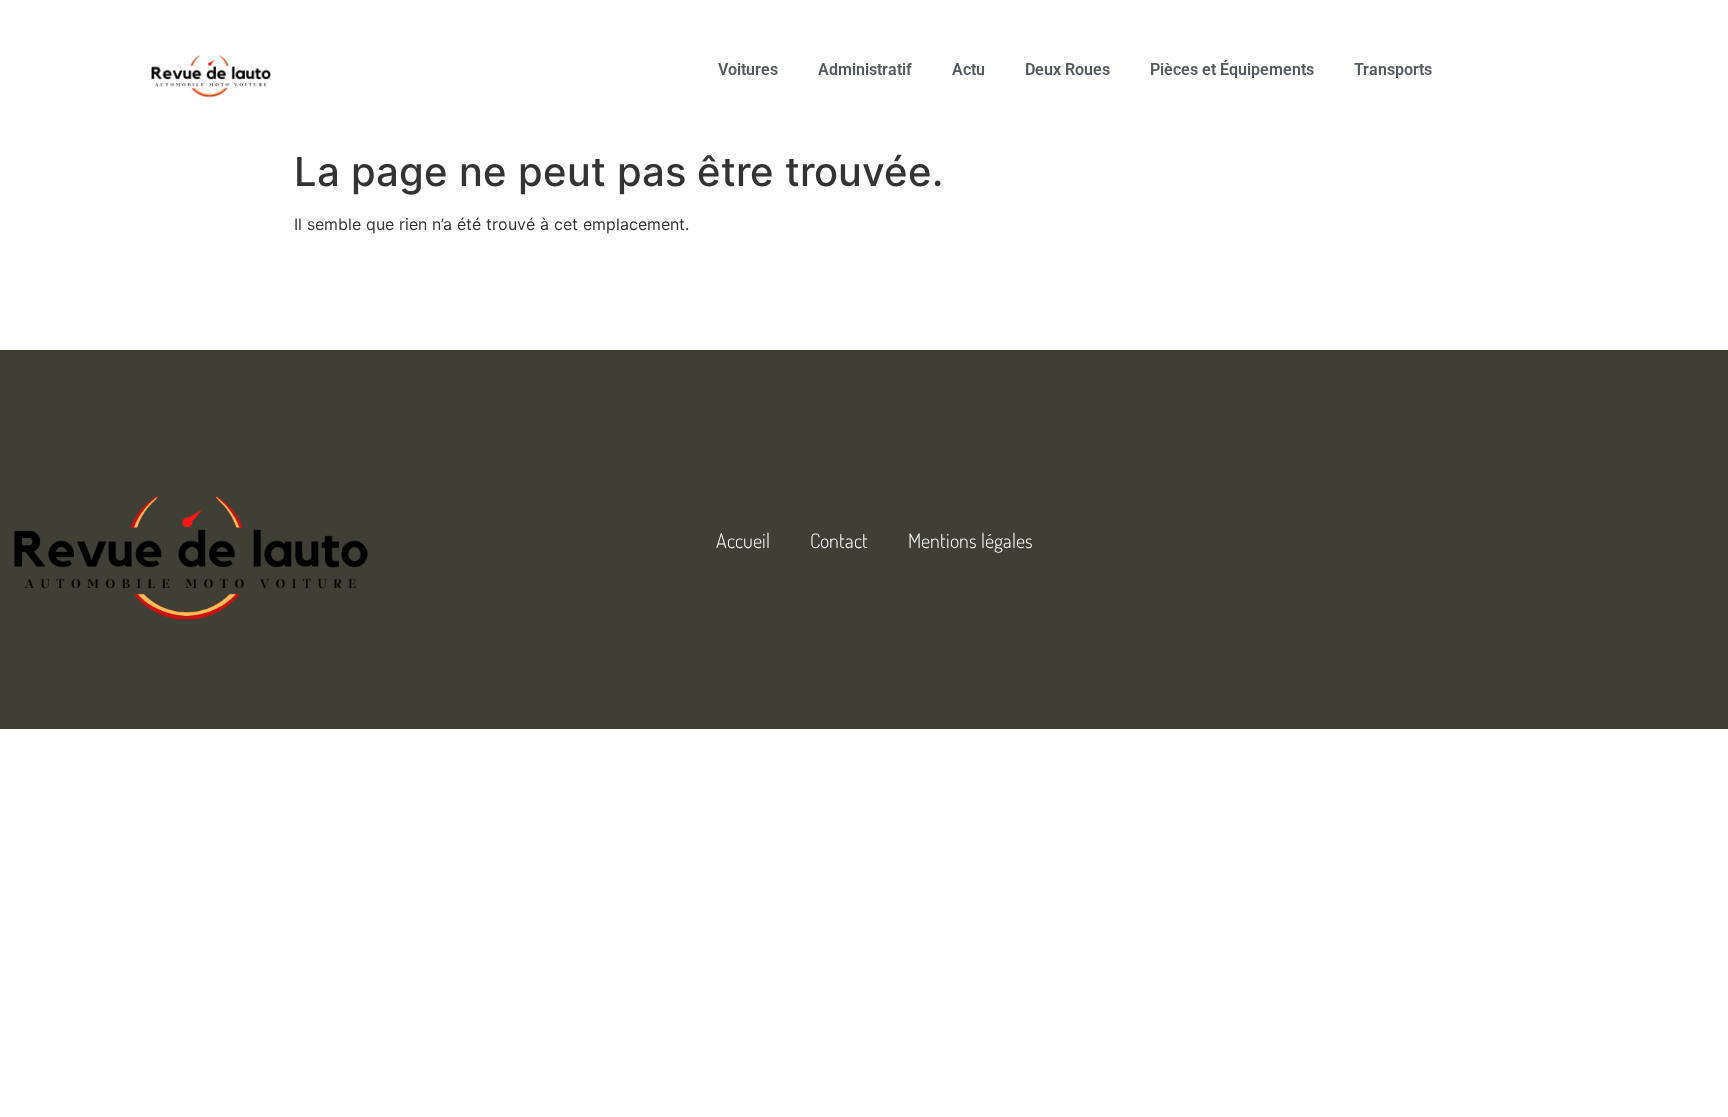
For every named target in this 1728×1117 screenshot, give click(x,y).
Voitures (748, 69)
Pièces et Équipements (1232, 69)
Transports (1393, 69)
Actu (968, 69)
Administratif (865, 69)
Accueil (743, 540)
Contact (839, 540)
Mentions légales (970, 540)
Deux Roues (1067, 69)
